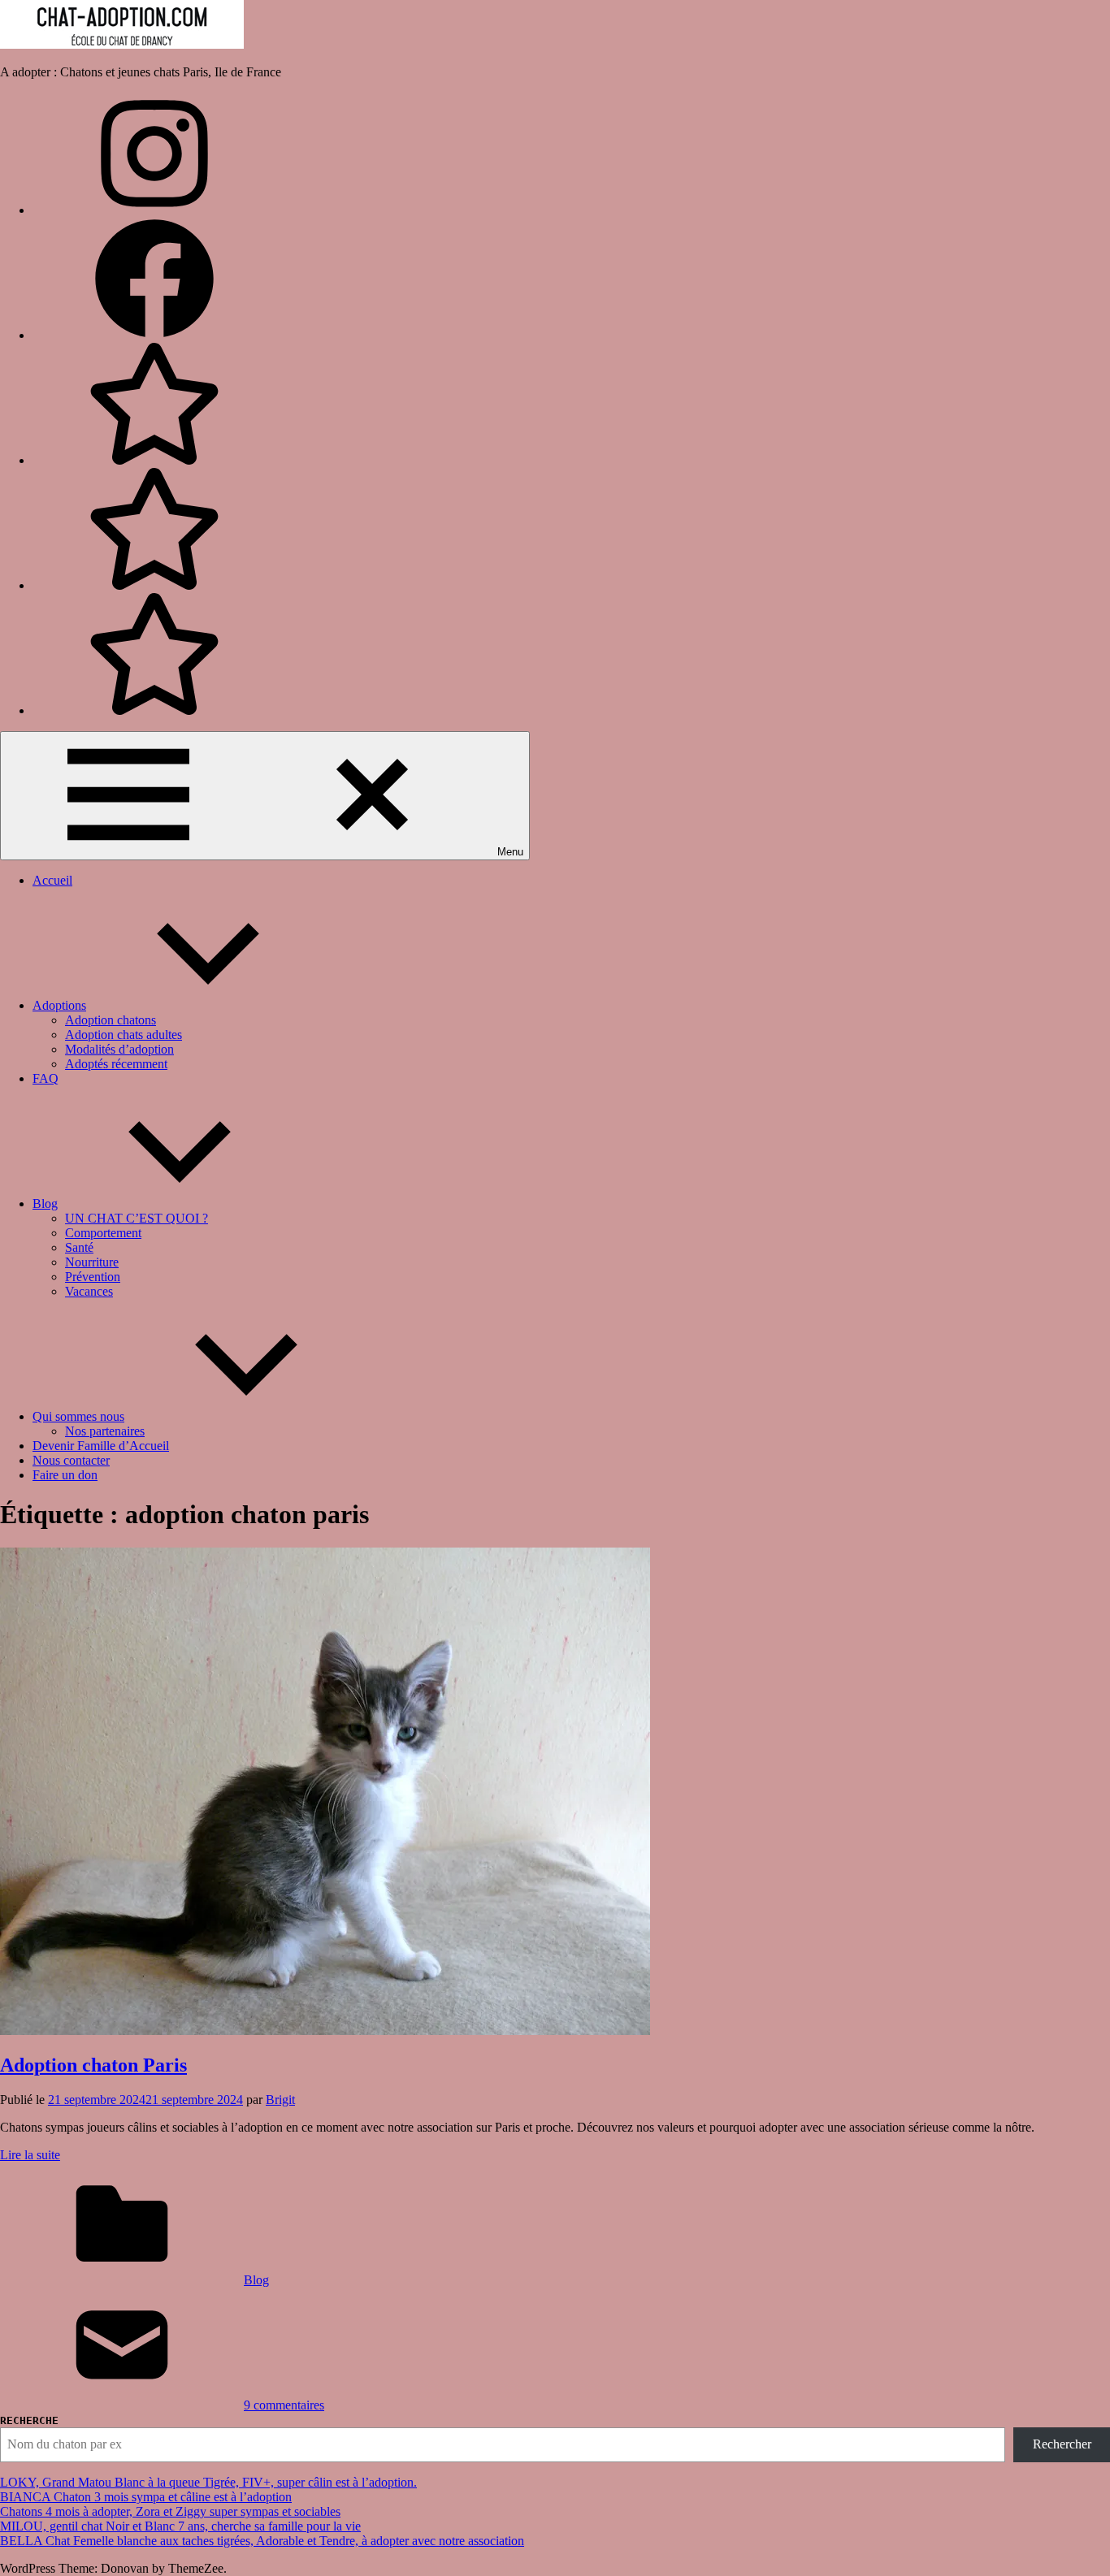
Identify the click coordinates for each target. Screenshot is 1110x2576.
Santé (79, 1247)
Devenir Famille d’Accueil (101, 1446)
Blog (45, 1204)
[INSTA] (154, 210)
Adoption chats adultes (124, 1035)
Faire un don (65, 1475)
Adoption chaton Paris (93, 2065)
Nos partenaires (105, 1431)
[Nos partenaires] (154, 710)
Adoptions (59, 1005)
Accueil (52, 880)
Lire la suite (30, 2155)
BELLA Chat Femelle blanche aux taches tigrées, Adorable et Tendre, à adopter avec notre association (262, 2541)
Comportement (103, 1233)
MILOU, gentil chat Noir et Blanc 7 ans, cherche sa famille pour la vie (180, 2526)
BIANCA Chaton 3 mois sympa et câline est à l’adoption (146, 2497)
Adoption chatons (111, 1020)
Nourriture (92, 1262)
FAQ (46, 1078)
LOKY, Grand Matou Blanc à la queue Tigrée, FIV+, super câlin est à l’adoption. (208, 2482)
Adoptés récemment (116, 1064)
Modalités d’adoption (119, 1049)
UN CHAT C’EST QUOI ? (137, 1218)
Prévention (93, 1277)
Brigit (280, 2100)
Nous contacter (71, 1460)
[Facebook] (154, 335)
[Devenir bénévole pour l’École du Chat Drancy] (154, 460)
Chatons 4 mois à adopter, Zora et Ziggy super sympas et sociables (170, 2511)
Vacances (89, 1291)
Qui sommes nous (78, 1416)
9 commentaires (284, 2405)
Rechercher (1062, 2444)
